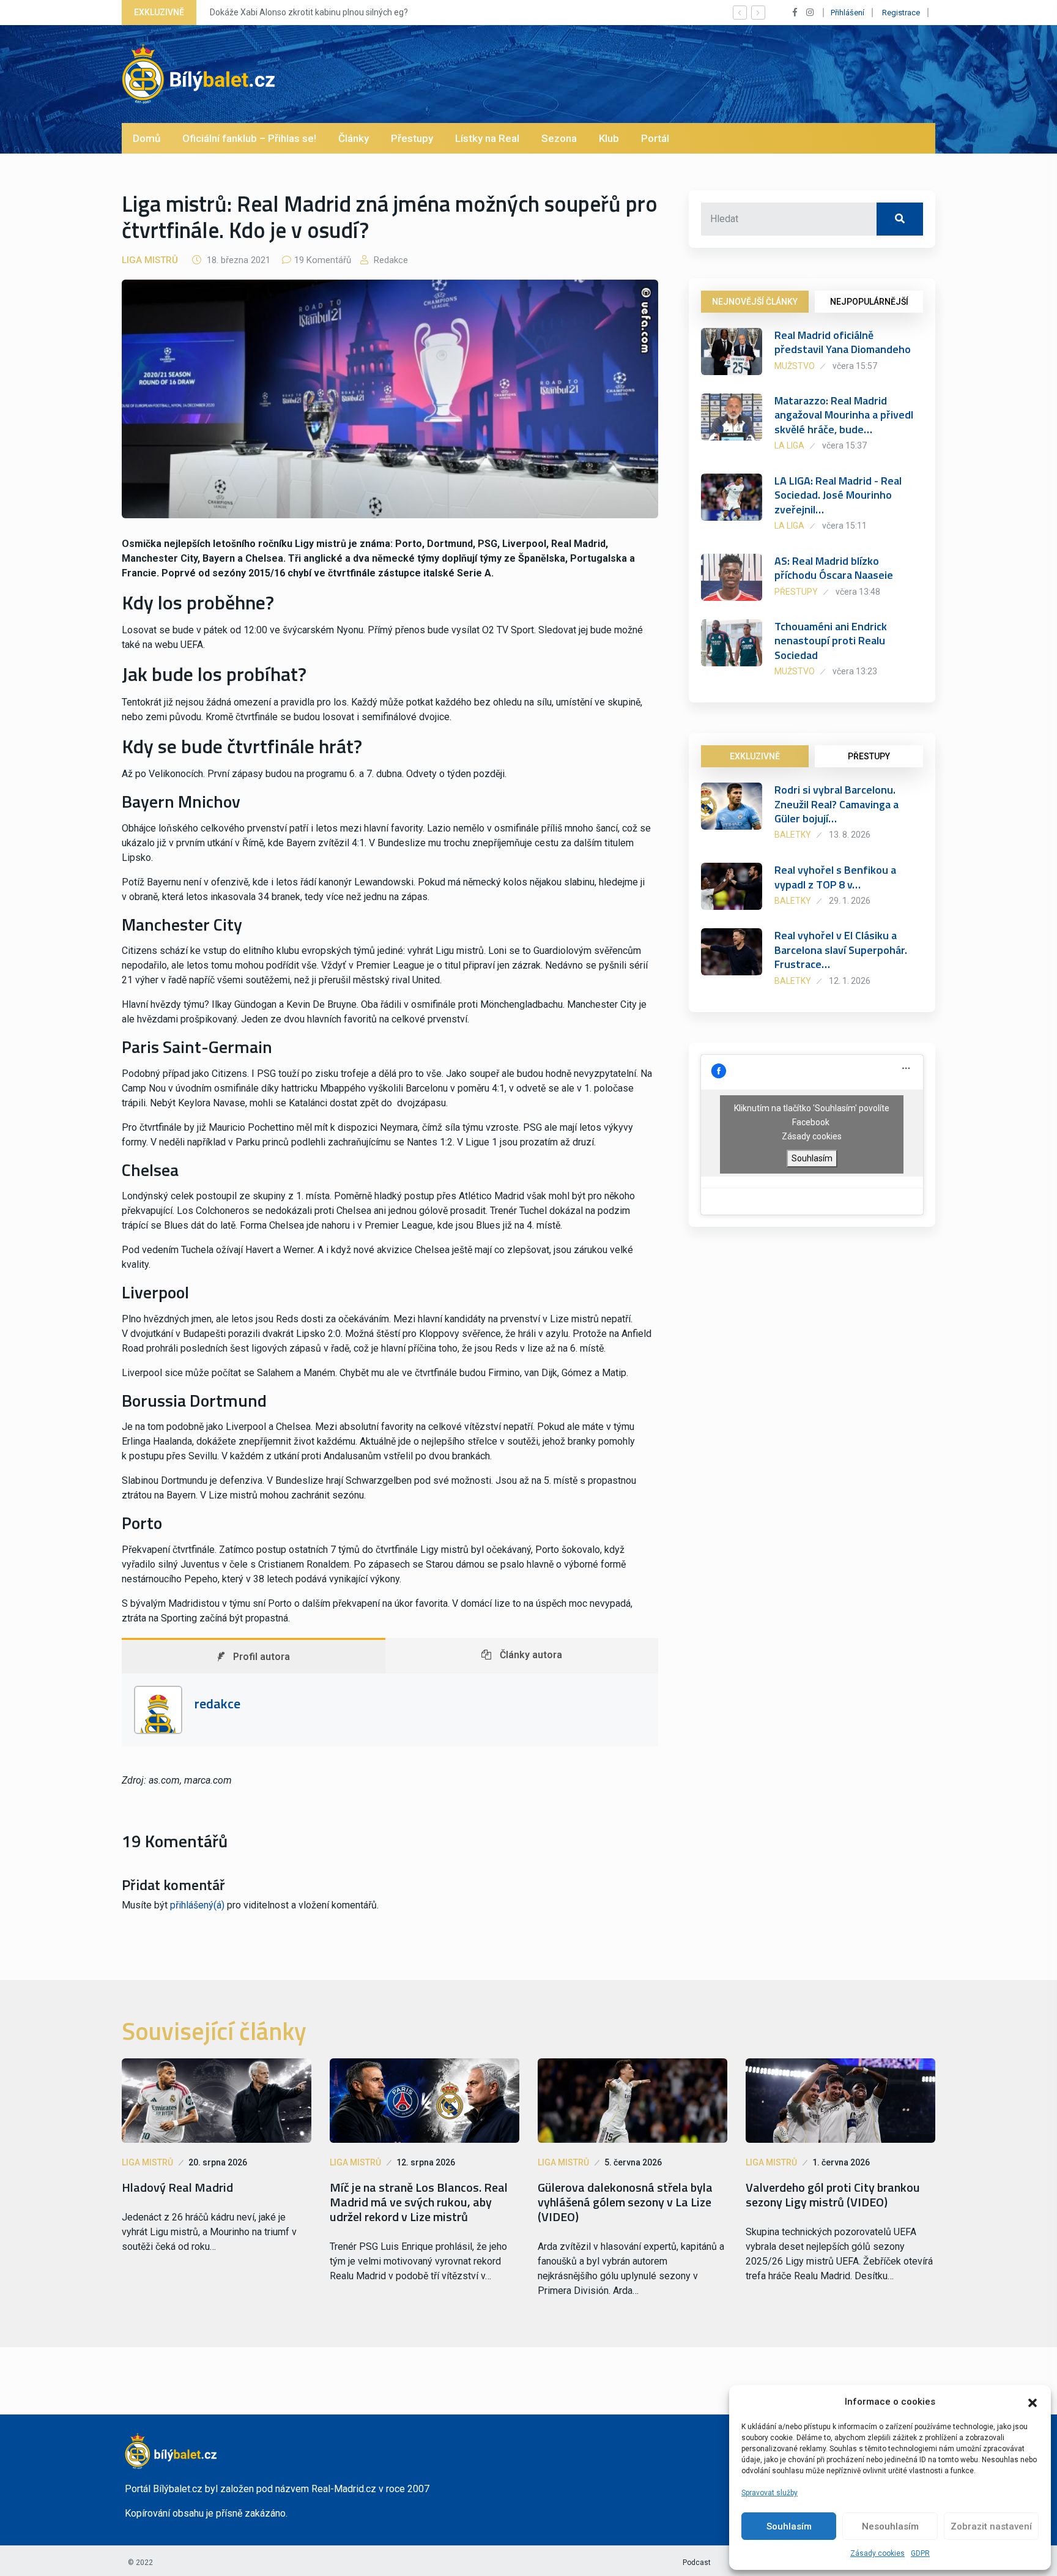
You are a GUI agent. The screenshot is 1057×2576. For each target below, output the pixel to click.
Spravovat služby (770, 2493)
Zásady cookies (877, 2553)
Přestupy (412, 138)
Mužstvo (795, 366)
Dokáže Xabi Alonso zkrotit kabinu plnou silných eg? (309, 12)
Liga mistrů (150, 260)
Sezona (559, 138)
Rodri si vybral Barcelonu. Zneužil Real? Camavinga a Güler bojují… (836, 804)
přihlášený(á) (197, 1905)
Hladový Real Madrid (177, 2187)
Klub (609, 138)
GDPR (920, 2553)
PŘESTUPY (869, 756)
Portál (655, 138)
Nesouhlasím (890, 2526)
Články (354, 138)
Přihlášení (847, 13)
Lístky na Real (487, 138)
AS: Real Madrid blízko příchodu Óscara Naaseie (834, 568)
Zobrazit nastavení (991, 2526)
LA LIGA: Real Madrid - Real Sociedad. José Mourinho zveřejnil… (838, 495)
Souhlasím (789, 2526)
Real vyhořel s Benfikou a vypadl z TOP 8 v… (835, 877)
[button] (1033, 2402)
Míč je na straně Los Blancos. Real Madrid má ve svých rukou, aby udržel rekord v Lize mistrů (419, 2202)
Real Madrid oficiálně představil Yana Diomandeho (843, 342)
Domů (146, 138)
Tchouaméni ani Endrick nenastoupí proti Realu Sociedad (831, 641)
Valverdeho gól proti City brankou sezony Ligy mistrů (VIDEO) (833, 2195)
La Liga (789, 445)
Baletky (793, 835)
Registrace (901, 13)
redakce (390, 260)
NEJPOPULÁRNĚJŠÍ (869, 302)
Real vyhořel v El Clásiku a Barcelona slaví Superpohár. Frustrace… (841, 950)
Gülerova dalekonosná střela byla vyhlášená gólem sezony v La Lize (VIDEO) (625, 2202)
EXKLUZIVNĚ (755, 756)
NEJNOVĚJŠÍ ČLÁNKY (755, 302)
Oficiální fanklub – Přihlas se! (249, 138)
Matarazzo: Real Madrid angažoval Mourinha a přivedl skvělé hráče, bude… (844, 415)
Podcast (697, 2563)
